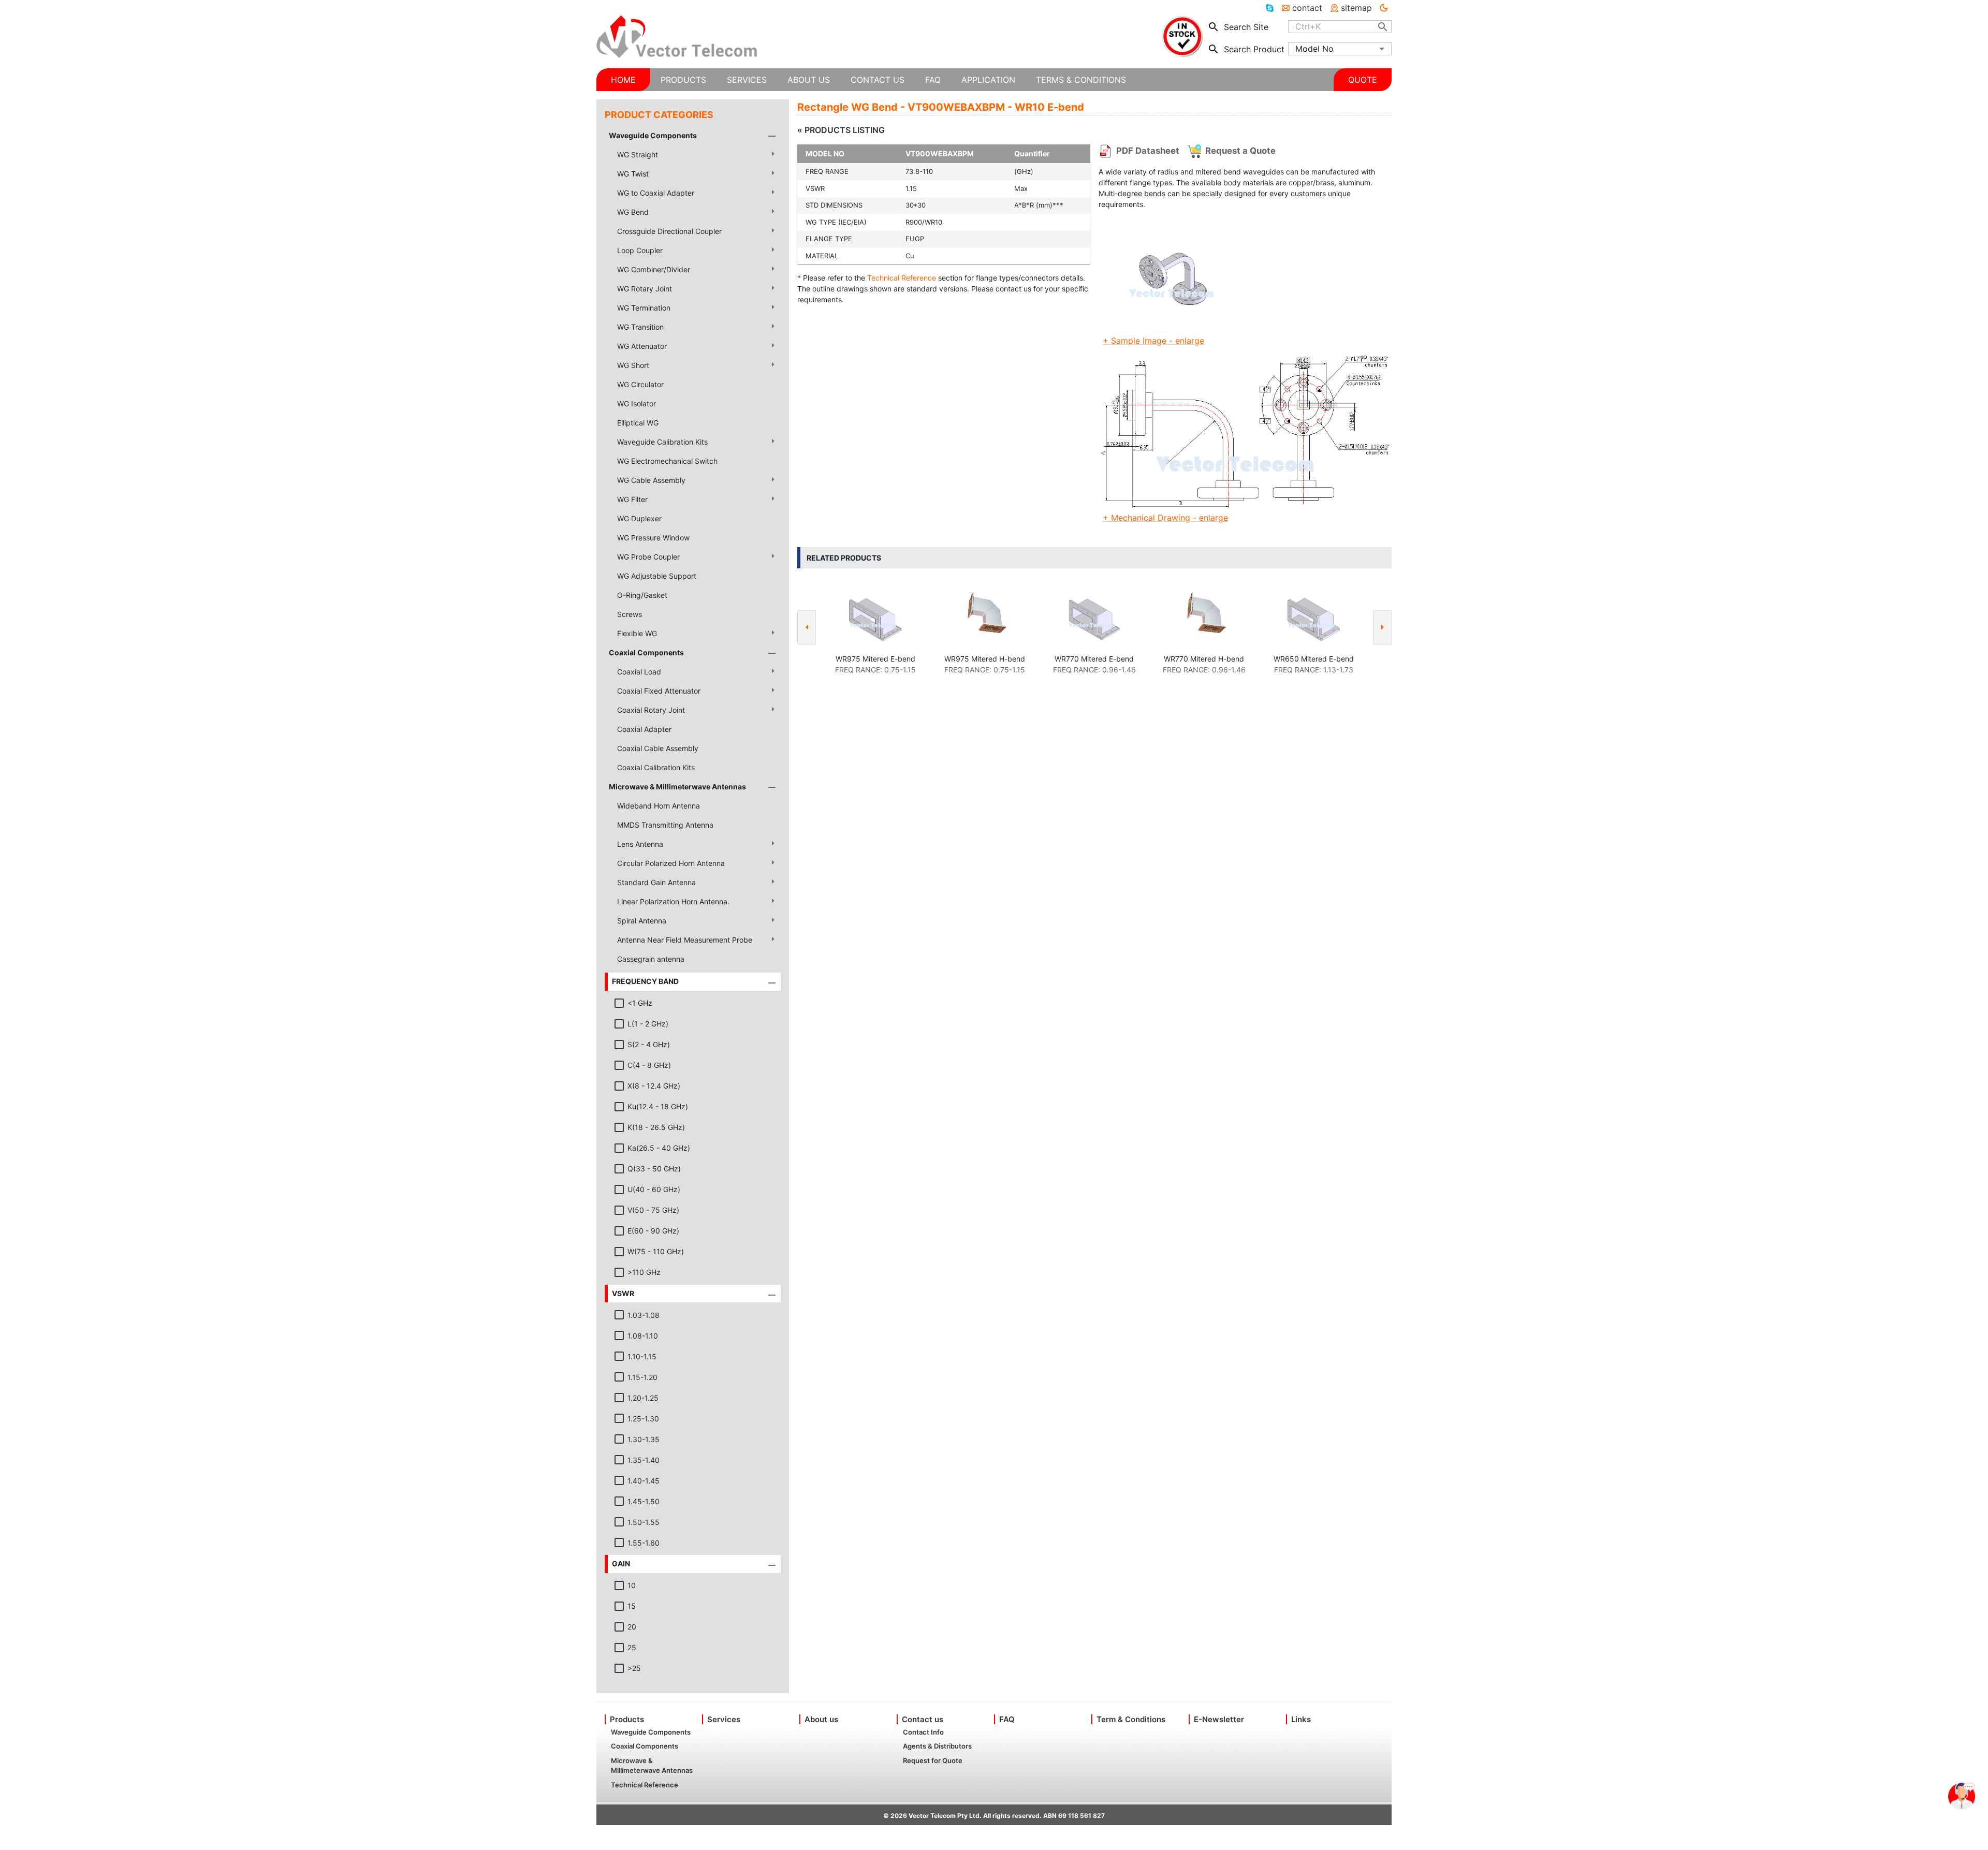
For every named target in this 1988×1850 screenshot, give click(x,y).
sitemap (1356, 8)
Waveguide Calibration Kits (662, 442)
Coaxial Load (639, 672)
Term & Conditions (1131, 1719)
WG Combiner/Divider (654, 269)
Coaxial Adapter (644, 729)
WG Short (633, 365)
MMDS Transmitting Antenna (665, 825)
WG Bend (633, 212)
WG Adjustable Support (657, 576)
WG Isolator (637, 403)
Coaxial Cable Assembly (658, 748)
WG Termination (644, 308)
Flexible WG (637, 633)
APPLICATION (988, 80)
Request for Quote (933, 1760)
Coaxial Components (646, 652)
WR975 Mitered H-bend (985, 659)
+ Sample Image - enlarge (1153, 341)
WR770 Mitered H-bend (1204, 659)
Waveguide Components (653, 135)
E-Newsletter (1219, 1719)
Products (627, 1719)
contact (1307, 8)
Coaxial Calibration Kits (656, 767)
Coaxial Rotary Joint (651, 710)
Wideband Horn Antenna (659, 806)
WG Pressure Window (653, 538)
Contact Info (923, 1732)
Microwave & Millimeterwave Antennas (677, 787)
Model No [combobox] (1314, 49)
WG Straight (638, 155)
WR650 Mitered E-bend (1314, 659)
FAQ (1007, 1719)
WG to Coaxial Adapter (656, 193)
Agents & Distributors (937, 1746)
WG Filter (632, 499)
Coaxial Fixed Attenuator (659, 691)
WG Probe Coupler (648, 557)
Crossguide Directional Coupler (669, 231)
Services (724, 1719)
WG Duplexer (639, 518)
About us (821, 1719)
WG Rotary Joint (645, 289)
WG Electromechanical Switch (667, 461)
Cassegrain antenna (651, 959)
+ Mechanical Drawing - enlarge (1165, 518)
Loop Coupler (640, 250)
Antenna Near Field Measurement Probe (685, 940)
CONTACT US (878, 80)
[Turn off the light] (1384, 8)
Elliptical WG (638, 423)
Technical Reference (902, 278)
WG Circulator (640, 384)
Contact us (923, 1719)
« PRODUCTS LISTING (841, 130)
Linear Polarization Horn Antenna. (673, 901)
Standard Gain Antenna (656, 882)
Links (1301, 1719)
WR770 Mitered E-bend (1094, 659)
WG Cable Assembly (651, 480)
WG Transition (640, 327)
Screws (630, 614)
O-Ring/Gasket (642, 595)
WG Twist (633, 174)
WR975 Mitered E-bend (875, 659)
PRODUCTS (683, 80)
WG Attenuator (642, 346)
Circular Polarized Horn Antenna (671, 863)
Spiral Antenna (642, 921)
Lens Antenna (640, 844)
